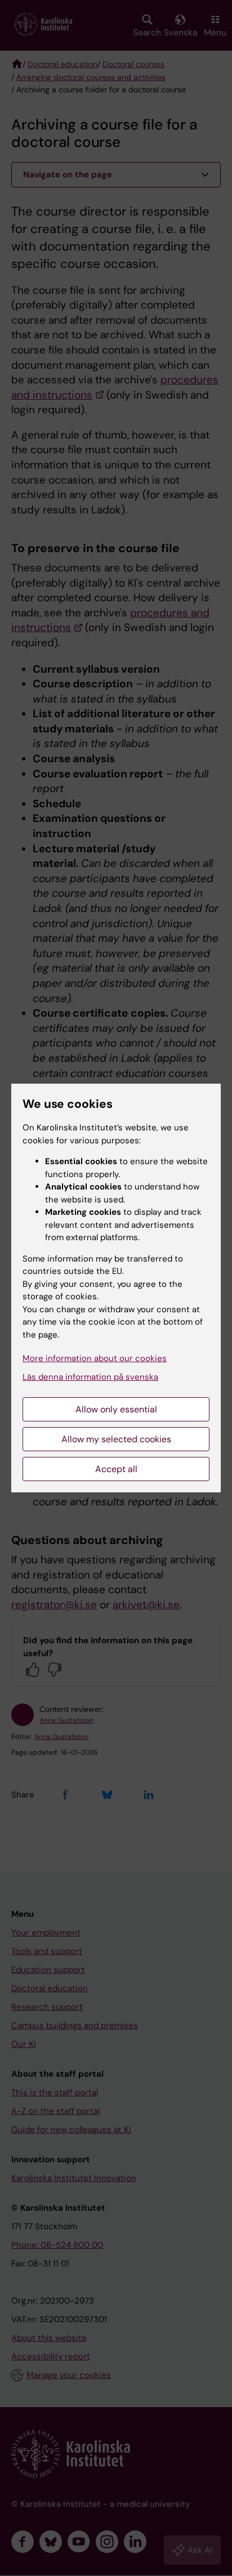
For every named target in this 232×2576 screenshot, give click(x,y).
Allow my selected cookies (116, 1439)
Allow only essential (116, 1409)
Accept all (116, 1469)
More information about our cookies (95, 1358)
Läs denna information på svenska (90, 1377)
